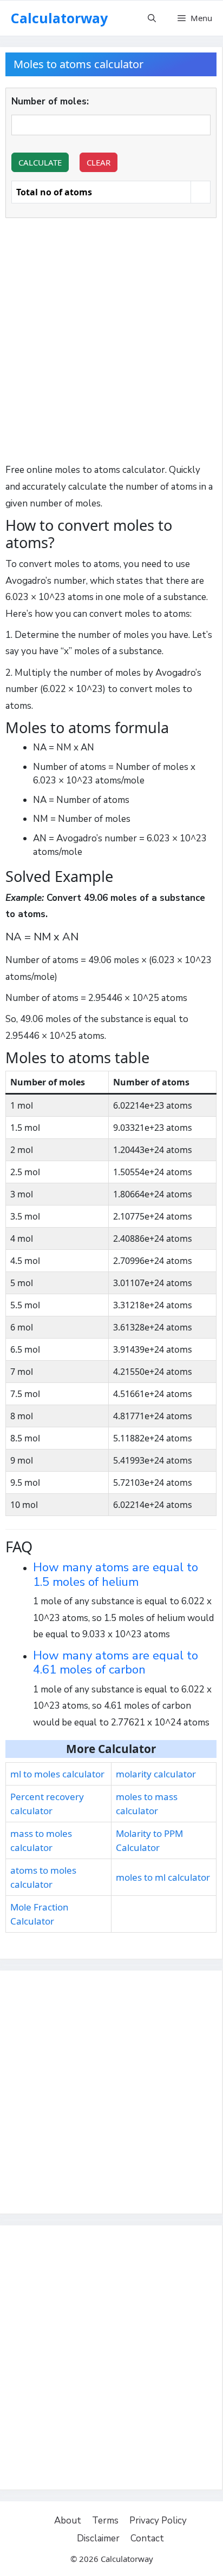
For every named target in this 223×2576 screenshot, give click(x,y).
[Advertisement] (111, 343)
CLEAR (99, 162)
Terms (105, 2521)
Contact (147, 2538)
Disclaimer (98, 2538)
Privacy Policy (158, 2521)
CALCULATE (40, 162)
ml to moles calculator (57, 1774)
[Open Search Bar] (152, 18)
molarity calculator (156, 1774)
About (68, 2521)
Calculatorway (59, 18)
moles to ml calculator (163, 1877)
